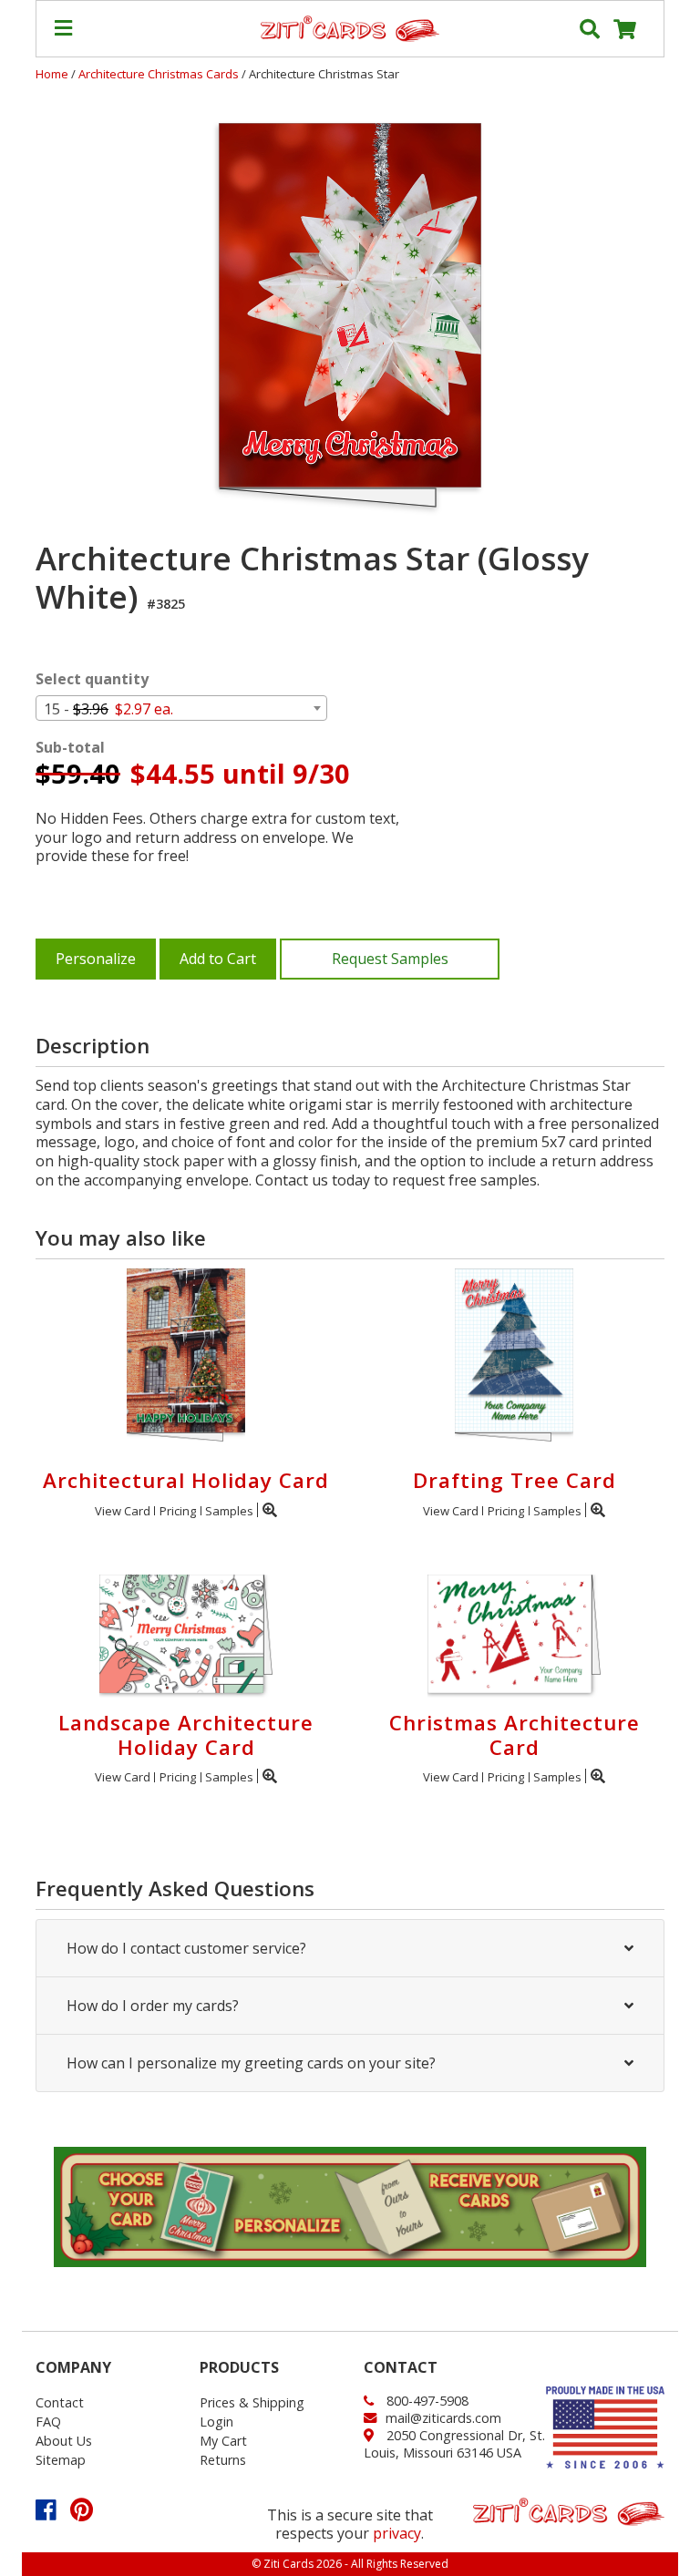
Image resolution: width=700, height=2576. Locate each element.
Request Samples (390, 959)
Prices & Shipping (252, 2402)
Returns (223, 2460)
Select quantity (92, 679)
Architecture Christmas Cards (160, 74)
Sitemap (61, 2460)
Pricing (178, 1511)
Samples (229, 1511)
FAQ (48, 2422)
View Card (123, 1511)
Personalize (96, 959)
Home (52, 74)
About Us (64, 2441)
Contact (60, 2402)
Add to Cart (218, 959)
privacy (397, 2533)
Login (216, 2422)
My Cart (223, 2441)
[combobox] (181, 708)
